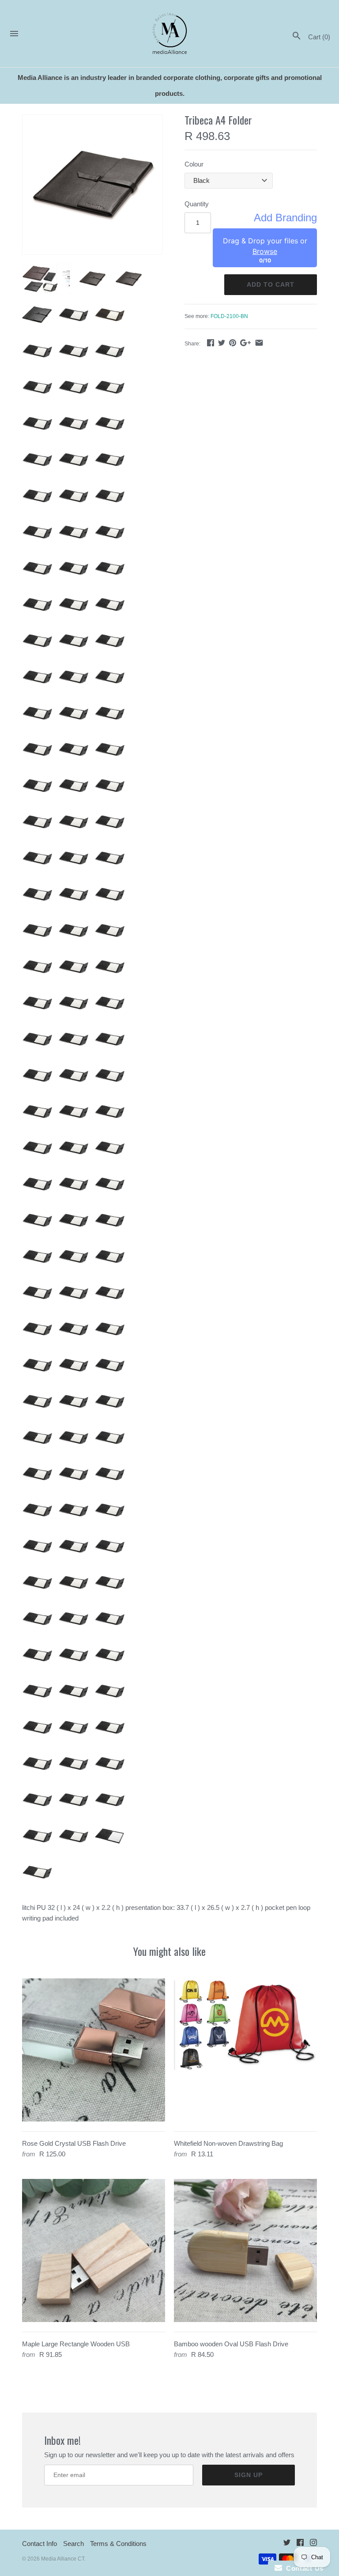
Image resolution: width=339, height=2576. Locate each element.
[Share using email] (259, 343)
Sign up (249, 2475)
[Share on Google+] (245, 343)
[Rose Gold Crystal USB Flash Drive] (94, 2050)
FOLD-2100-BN (229, 316)
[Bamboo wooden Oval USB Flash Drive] (245, 2250)
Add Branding (285, 218)
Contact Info (40, 2544)
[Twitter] (287, 2544)
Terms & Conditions (118, 2544)
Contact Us (303, 2568)
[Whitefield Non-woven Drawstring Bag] (245, 2050)
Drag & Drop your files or (265, 246)
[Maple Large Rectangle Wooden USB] (94, 2250)
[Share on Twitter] (222, 343)
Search (73, 2544)
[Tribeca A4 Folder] (92, 185)
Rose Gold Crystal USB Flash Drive (74, 2143)
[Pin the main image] (233, 343)
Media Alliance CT (63, 2559)
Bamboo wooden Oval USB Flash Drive (231, 2344)
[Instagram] (313, 2544)
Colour (194, 164)
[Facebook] (300, 2544)
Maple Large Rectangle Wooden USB (76, 2344)
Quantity (197, 204)
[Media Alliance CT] (170, 34)
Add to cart (271, 284)
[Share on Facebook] (211, 343)
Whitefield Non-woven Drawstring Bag (228, 2143)
